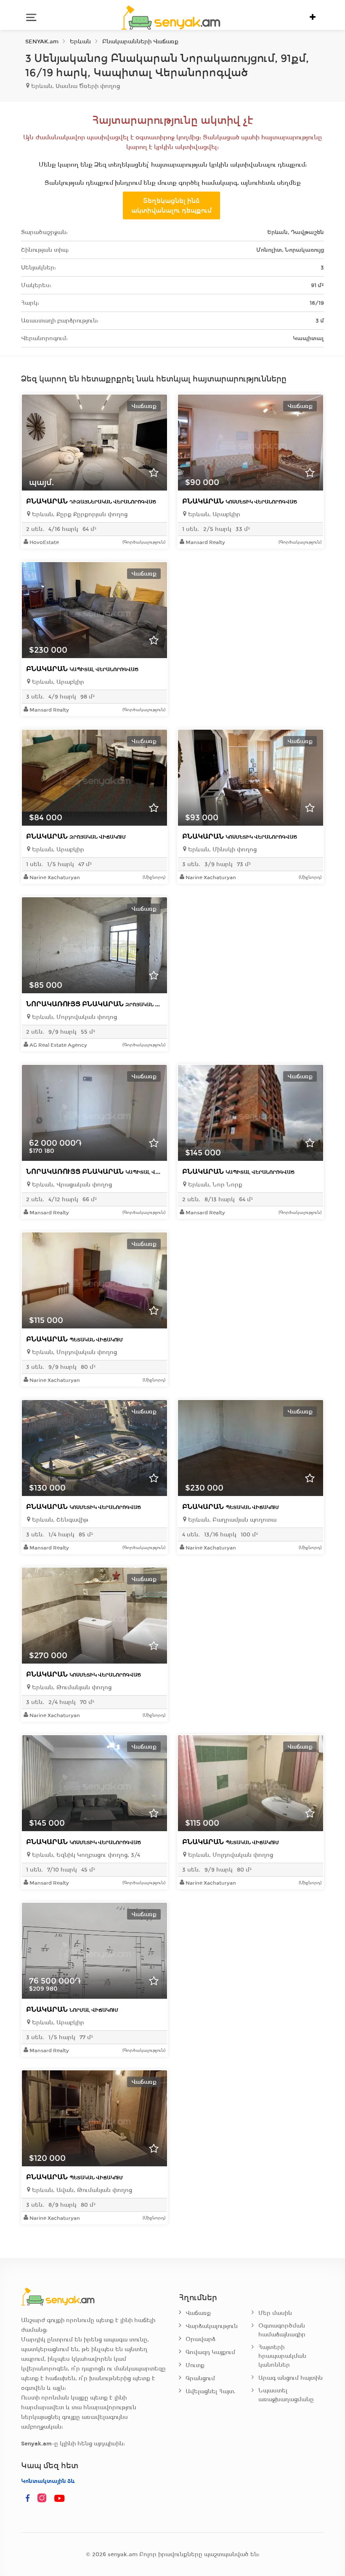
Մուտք (195, 2365)
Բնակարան (91, 501)
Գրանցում (200, 2378)
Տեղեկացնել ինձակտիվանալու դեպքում (171, 205)
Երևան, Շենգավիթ (59, 1520)
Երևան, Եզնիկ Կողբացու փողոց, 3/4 (85, 1855)
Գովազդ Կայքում (210, 2352)
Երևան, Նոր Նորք (214, 1185)
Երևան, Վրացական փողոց (71, 1185)
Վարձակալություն (212, 2326)
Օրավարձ (200, 2339)
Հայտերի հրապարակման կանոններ (282, 2356)
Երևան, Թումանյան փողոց (71, 1687)
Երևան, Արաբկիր (213, 514)
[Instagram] (44, 2499)
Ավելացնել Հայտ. (211, 2391)
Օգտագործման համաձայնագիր (282, 2330)
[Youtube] (60, 2499)
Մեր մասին (275, 2313)
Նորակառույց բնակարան (104, 1004)
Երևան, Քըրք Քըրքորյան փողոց (79, 514)
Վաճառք (198, 2313)
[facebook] (28, 2499)
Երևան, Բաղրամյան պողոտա (231, 1520)
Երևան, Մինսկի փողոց (222, 849)
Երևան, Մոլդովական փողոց (74, 1017)
